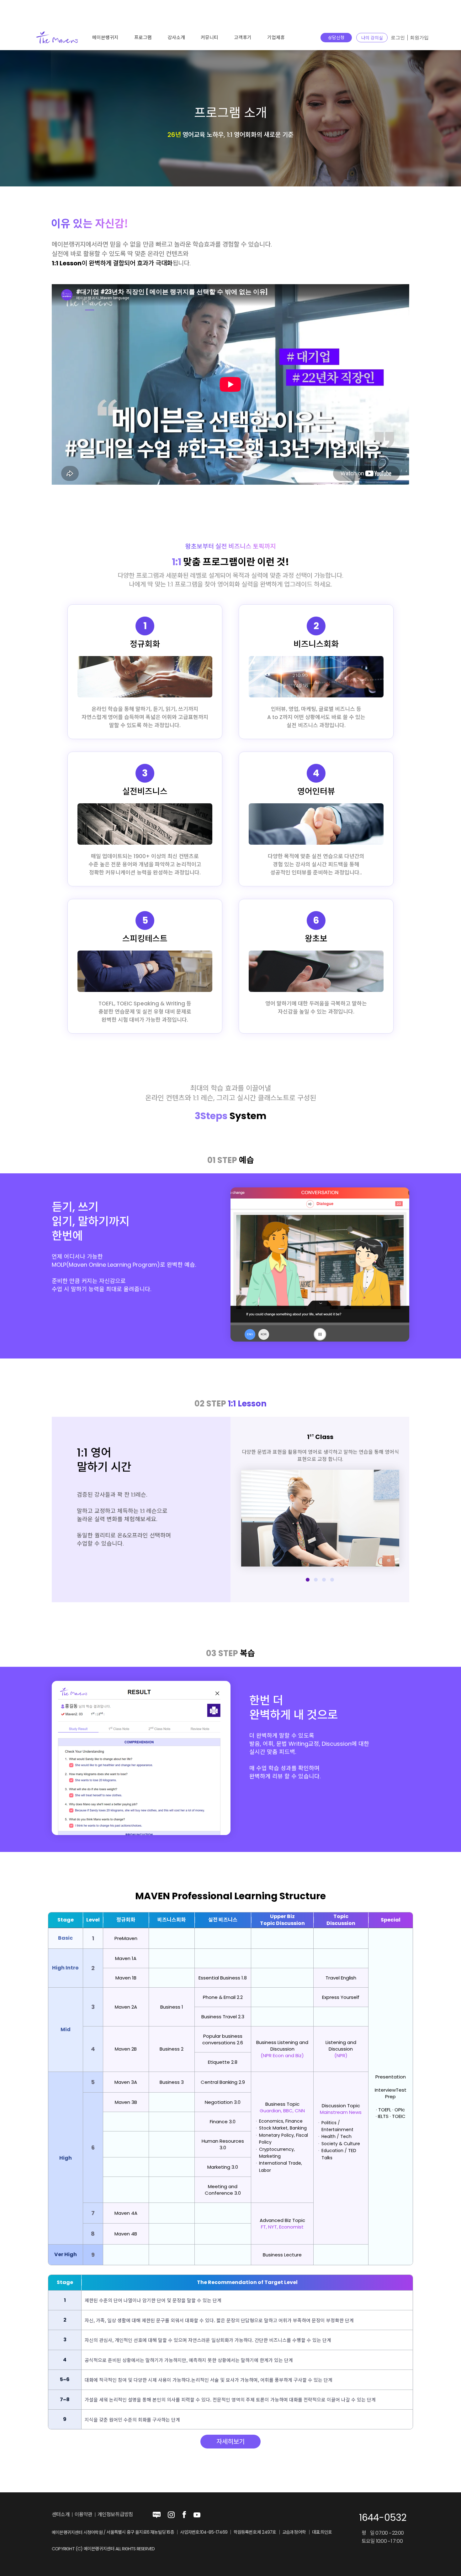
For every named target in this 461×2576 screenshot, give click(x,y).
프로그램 (143, 37)
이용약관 (84, 2515)
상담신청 (336, 38)
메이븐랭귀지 (105, 37)
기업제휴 (276, 37)
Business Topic (282, 2104)
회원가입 (419, 38)
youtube (197, 2515)
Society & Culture (341, 2144)
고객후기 (243, 37)
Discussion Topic (341, 2106)
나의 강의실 (372, 38)
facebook (184, 2515)
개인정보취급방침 (115, 2515)
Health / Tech (336, 2136)
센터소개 (61, 2515)
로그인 (398, 38)
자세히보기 (230, 2442)
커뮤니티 (209, 37)
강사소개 (176, 37)
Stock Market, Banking (283, 2128)
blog (157, 2515)
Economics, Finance (281, 2121)
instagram (171, 2515)
